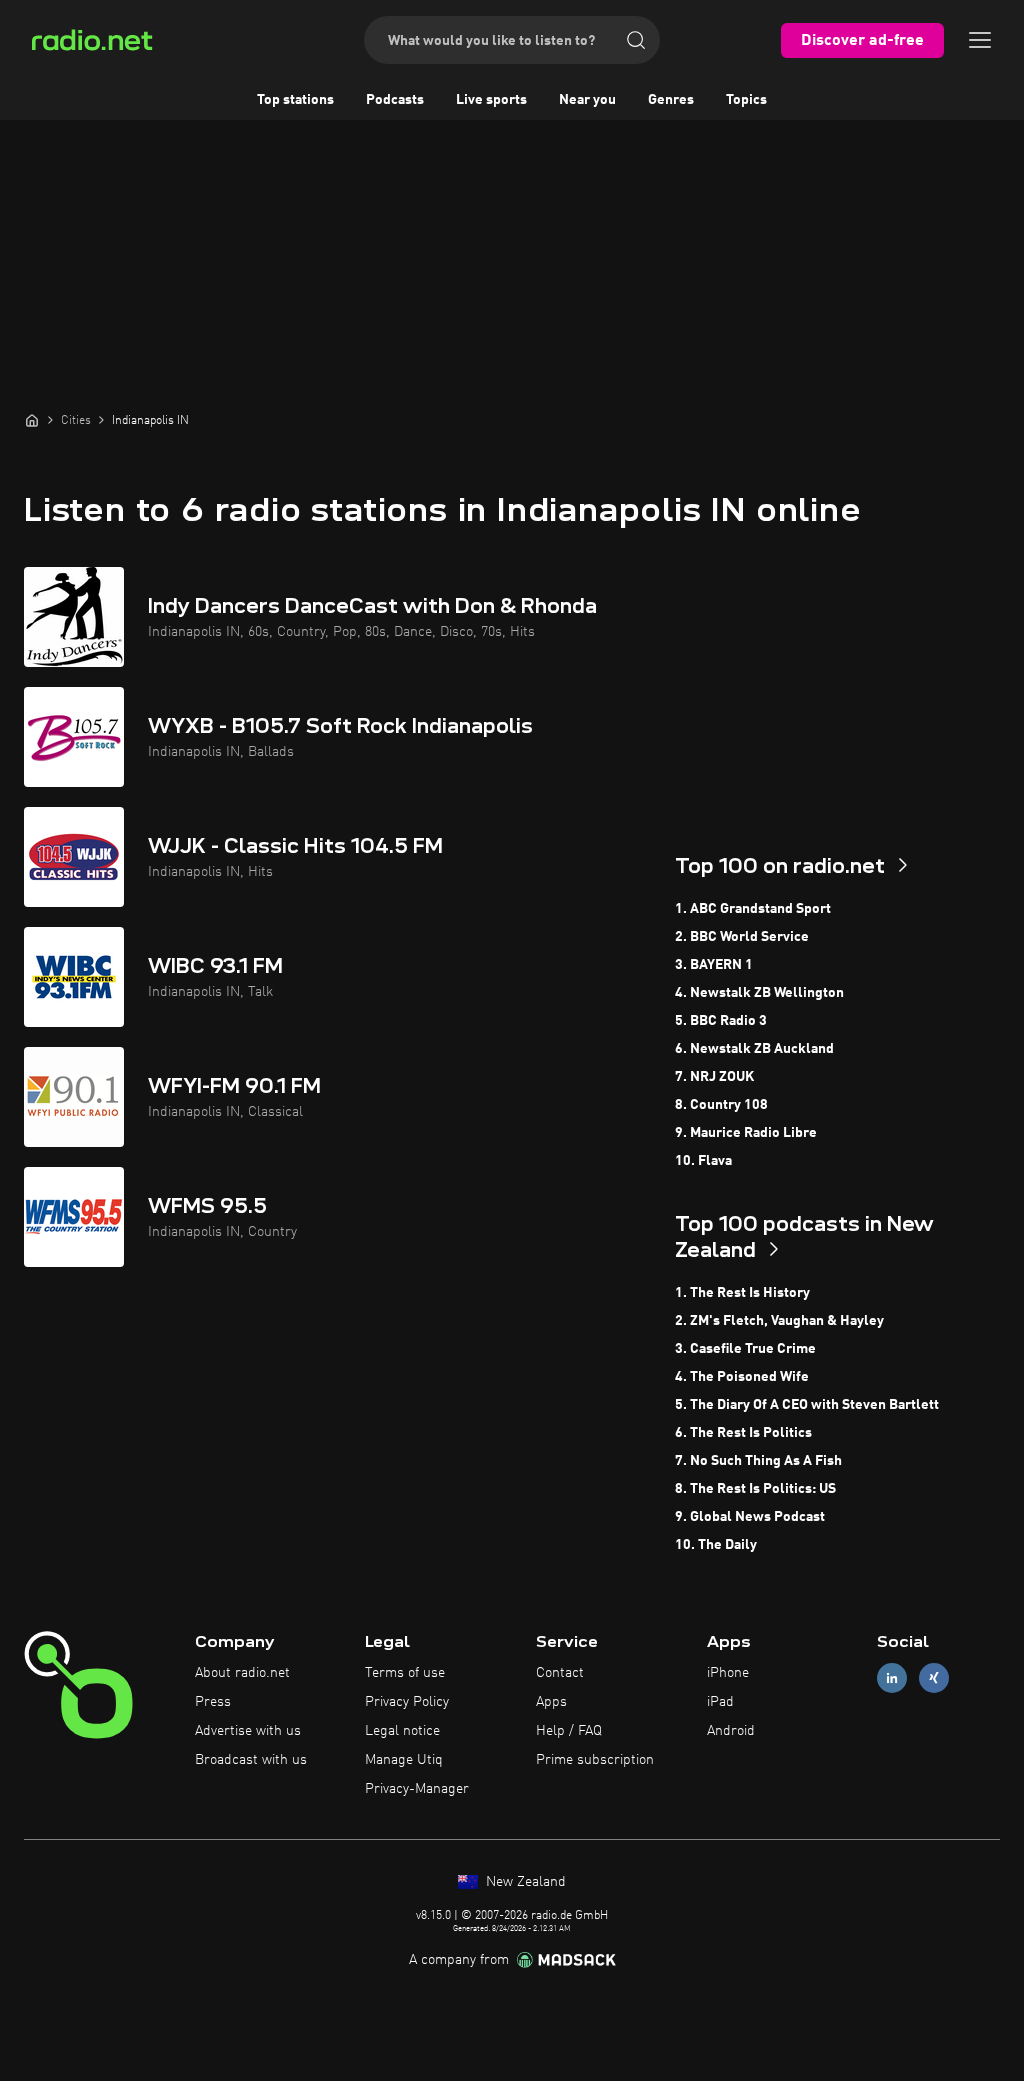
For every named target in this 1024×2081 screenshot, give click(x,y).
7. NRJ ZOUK (714, 1077)
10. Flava (703, 1161)
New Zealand (524, 1882)
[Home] (32, 420)
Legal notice (402, 1731)
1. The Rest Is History (742, 1293)
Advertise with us (248, 1731)
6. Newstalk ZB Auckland (754, 1049)
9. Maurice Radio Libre (746, 1133)
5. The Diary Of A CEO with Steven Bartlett (807, 1405)
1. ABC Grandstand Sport (753, 909)
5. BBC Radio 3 (721, 1021)
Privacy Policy (407, 1702)
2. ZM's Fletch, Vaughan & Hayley (779, 1321)
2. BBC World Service (742, 937)
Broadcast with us (251, 1760)
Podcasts (395, 100)
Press (213, 1702)
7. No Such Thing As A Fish (758, 1461)
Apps (551, 1702)
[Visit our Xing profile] (934, 1678)
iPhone (728, 1673)
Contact (560, 1673)
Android (731, 1731)
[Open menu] (980, 40)
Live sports (491, 100)
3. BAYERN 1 (714, 965)
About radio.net (242, 1673)
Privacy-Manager (417, 1789)
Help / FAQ (569, 1731)
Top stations (295, 100)
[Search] (636, 40)
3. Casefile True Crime (745, 1349)
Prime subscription (595, 1760)
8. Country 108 (721, 1105)
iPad (720, 1702)
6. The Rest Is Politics (743, 1433)
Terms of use (405, 1673)
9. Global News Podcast (750, 1517)
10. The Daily (716, 1545)
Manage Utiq (404, 1760)
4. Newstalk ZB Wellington (759, 993)
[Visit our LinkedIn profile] (892, 1678)
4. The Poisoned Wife (742, 1377)
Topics (746, 100)
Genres (671, 100)
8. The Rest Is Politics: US (755, 1489)
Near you (587, 100)
